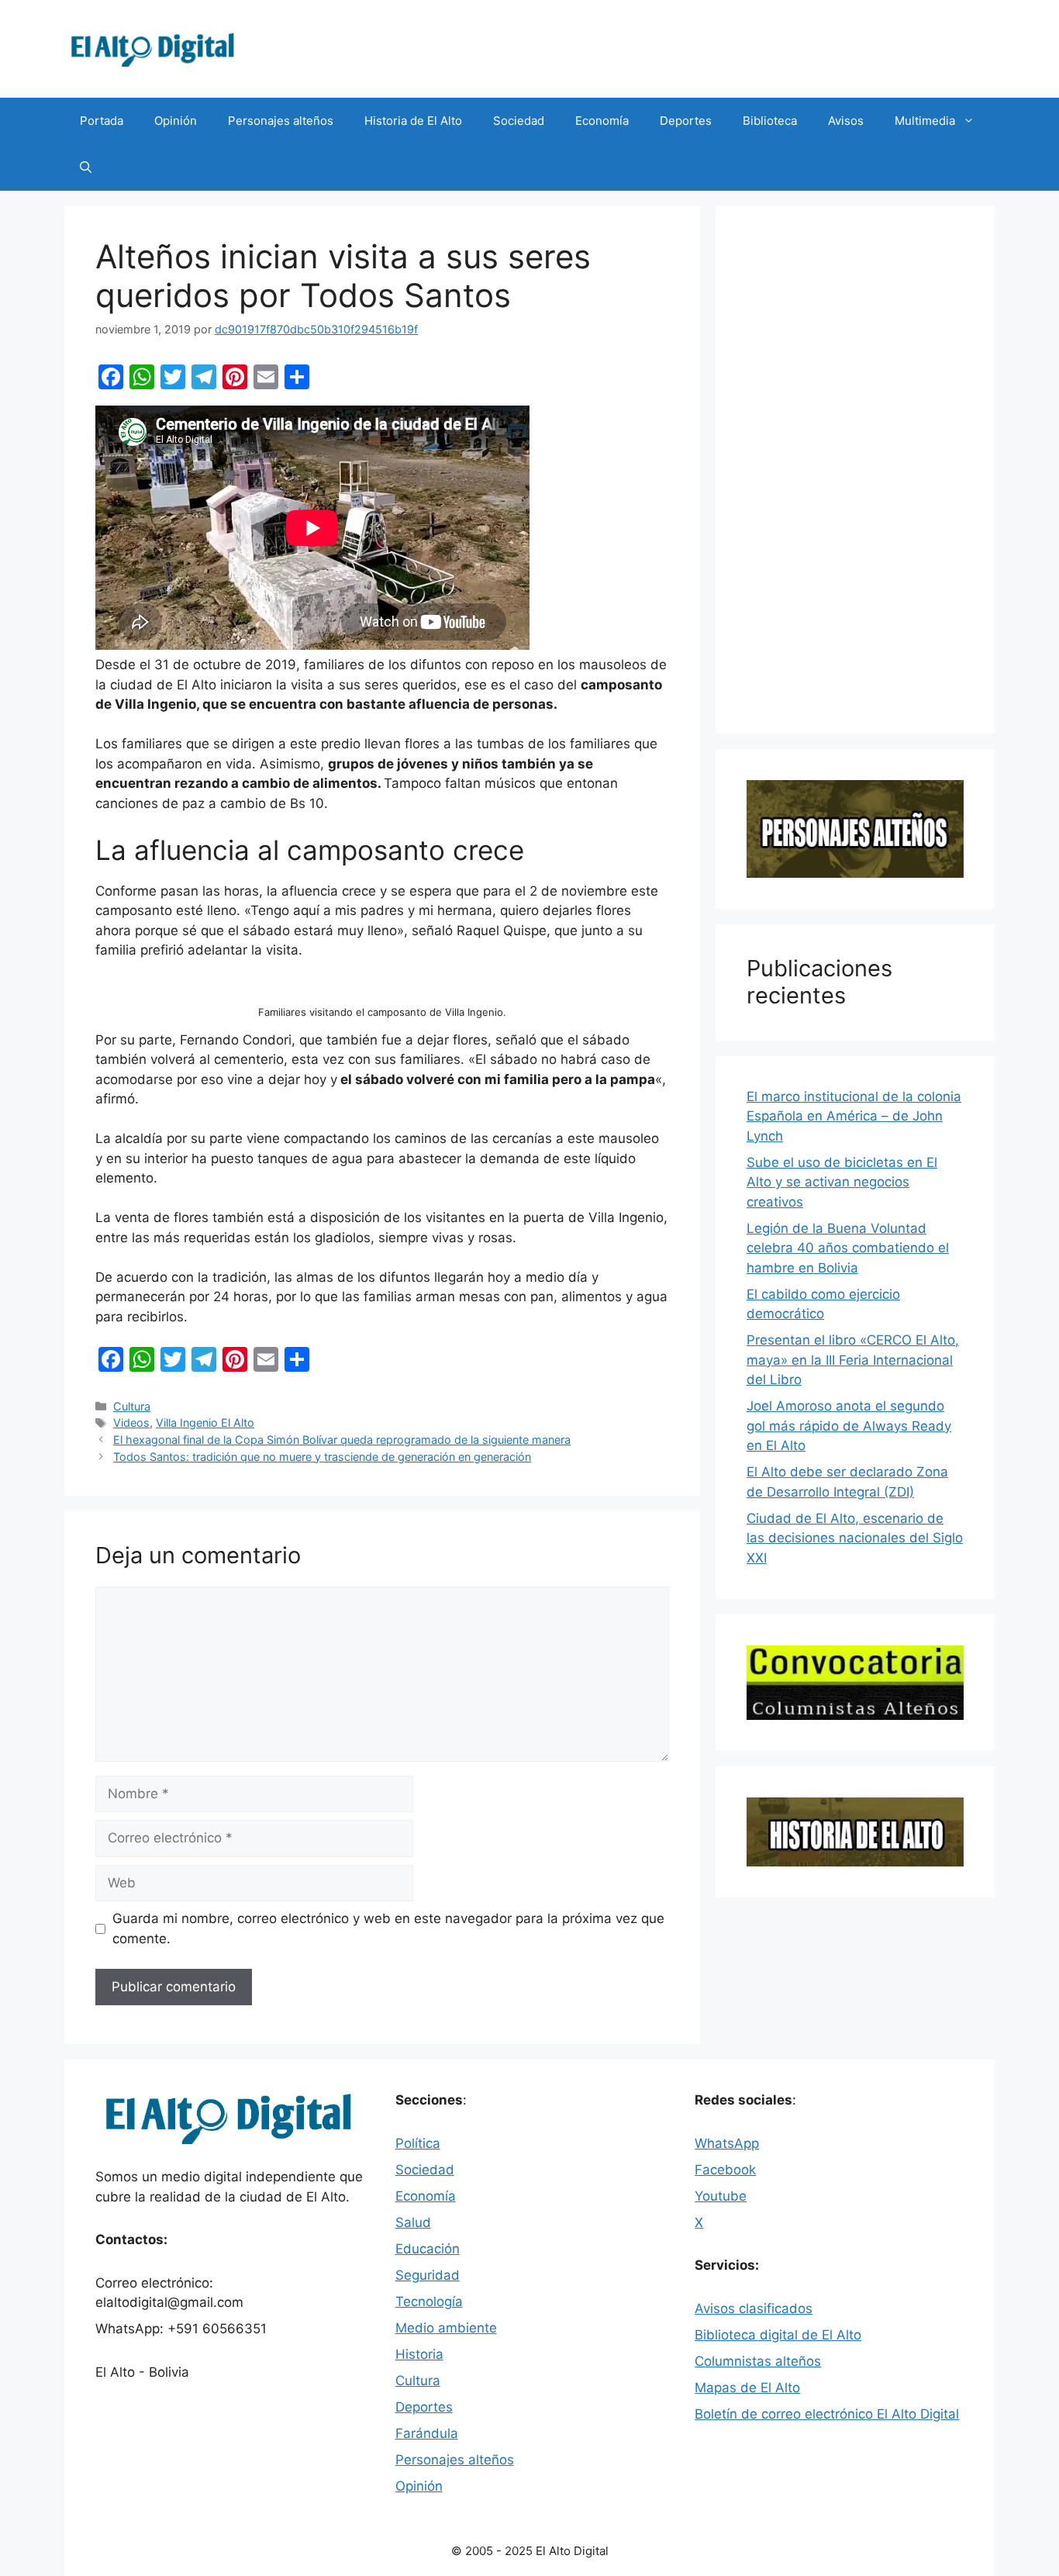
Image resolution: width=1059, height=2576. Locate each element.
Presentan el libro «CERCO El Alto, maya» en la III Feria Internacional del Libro (853, 1360)
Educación (428, 2249)
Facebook (725, 2170)
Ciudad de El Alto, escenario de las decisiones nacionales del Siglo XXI (855, 1538)
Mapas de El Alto (747, 2388)
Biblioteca (770, 121)
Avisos (846, 121)
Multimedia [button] (925, 121)
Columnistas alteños (758, 2361)
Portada (102, 121)
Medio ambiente (446, 2328)
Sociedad (519, 121)
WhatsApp (727, 2143)
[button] (86, 167)
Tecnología (429, 2301)
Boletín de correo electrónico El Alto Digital (827, 2414)
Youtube (721, 2196)
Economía (602, 121)
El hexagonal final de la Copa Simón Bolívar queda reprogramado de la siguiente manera (342, 1440)
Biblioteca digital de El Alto (778, 2335)
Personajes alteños (281, 121)
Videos (131, 1423)
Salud (413, 2222)
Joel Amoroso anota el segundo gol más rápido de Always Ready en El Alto (849, 1426)
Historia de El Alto (413, 121)
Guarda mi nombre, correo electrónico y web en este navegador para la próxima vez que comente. (388, 1929)
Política (418, 2143)
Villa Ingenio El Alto (205, 1423)
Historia (419, 2354)
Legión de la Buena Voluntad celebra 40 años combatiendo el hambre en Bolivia (848, 1248)
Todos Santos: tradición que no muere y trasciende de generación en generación (322, 1457)
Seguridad (428, 2275)
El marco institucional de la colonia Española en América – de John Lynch (854, 1116)
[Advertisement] (855, 470)
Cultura (132, 1406)
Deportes (686, 121)
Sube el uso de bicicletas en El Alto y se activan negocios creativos (842, 1182)
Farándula (427, 2433)
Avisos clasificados (754, 2308)
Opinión (176, 121)
